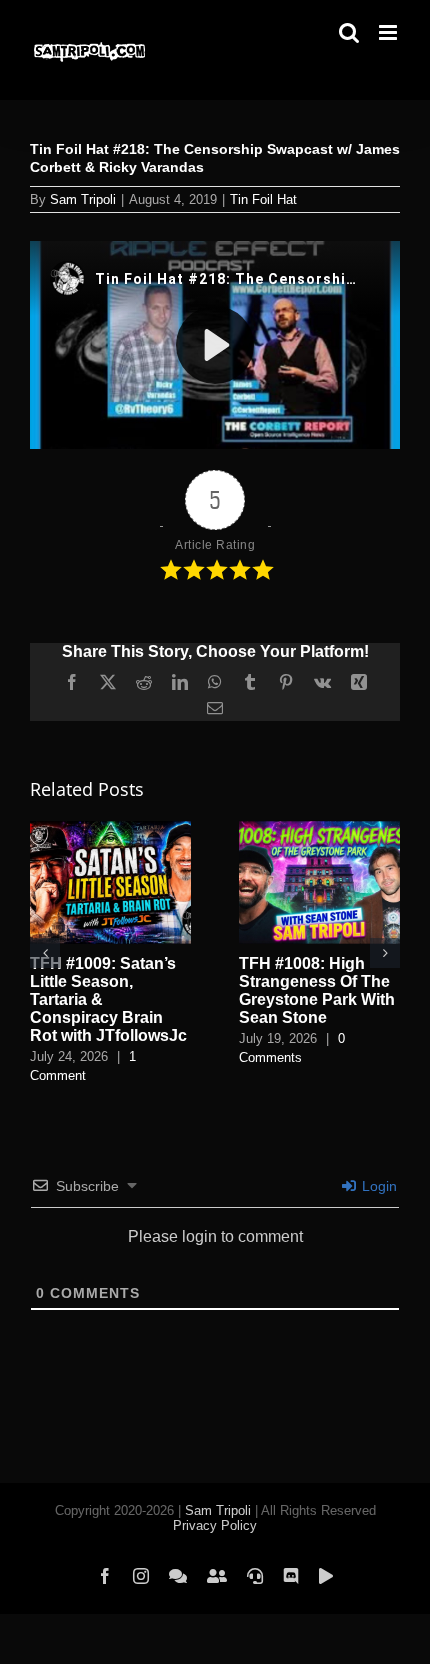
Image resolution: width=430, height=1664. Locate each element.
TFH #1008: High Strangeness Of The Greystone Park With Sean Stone (317, 990)
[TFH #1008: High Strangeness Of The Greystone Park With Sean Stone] (319, 829)
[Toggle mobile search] (349, 32)
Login (377, 1186)
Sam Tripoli (83, 199)
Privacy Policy (215, 1525)
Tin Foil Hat (263, 199)
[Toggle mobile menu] (389, 32)
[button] (45, 953)
